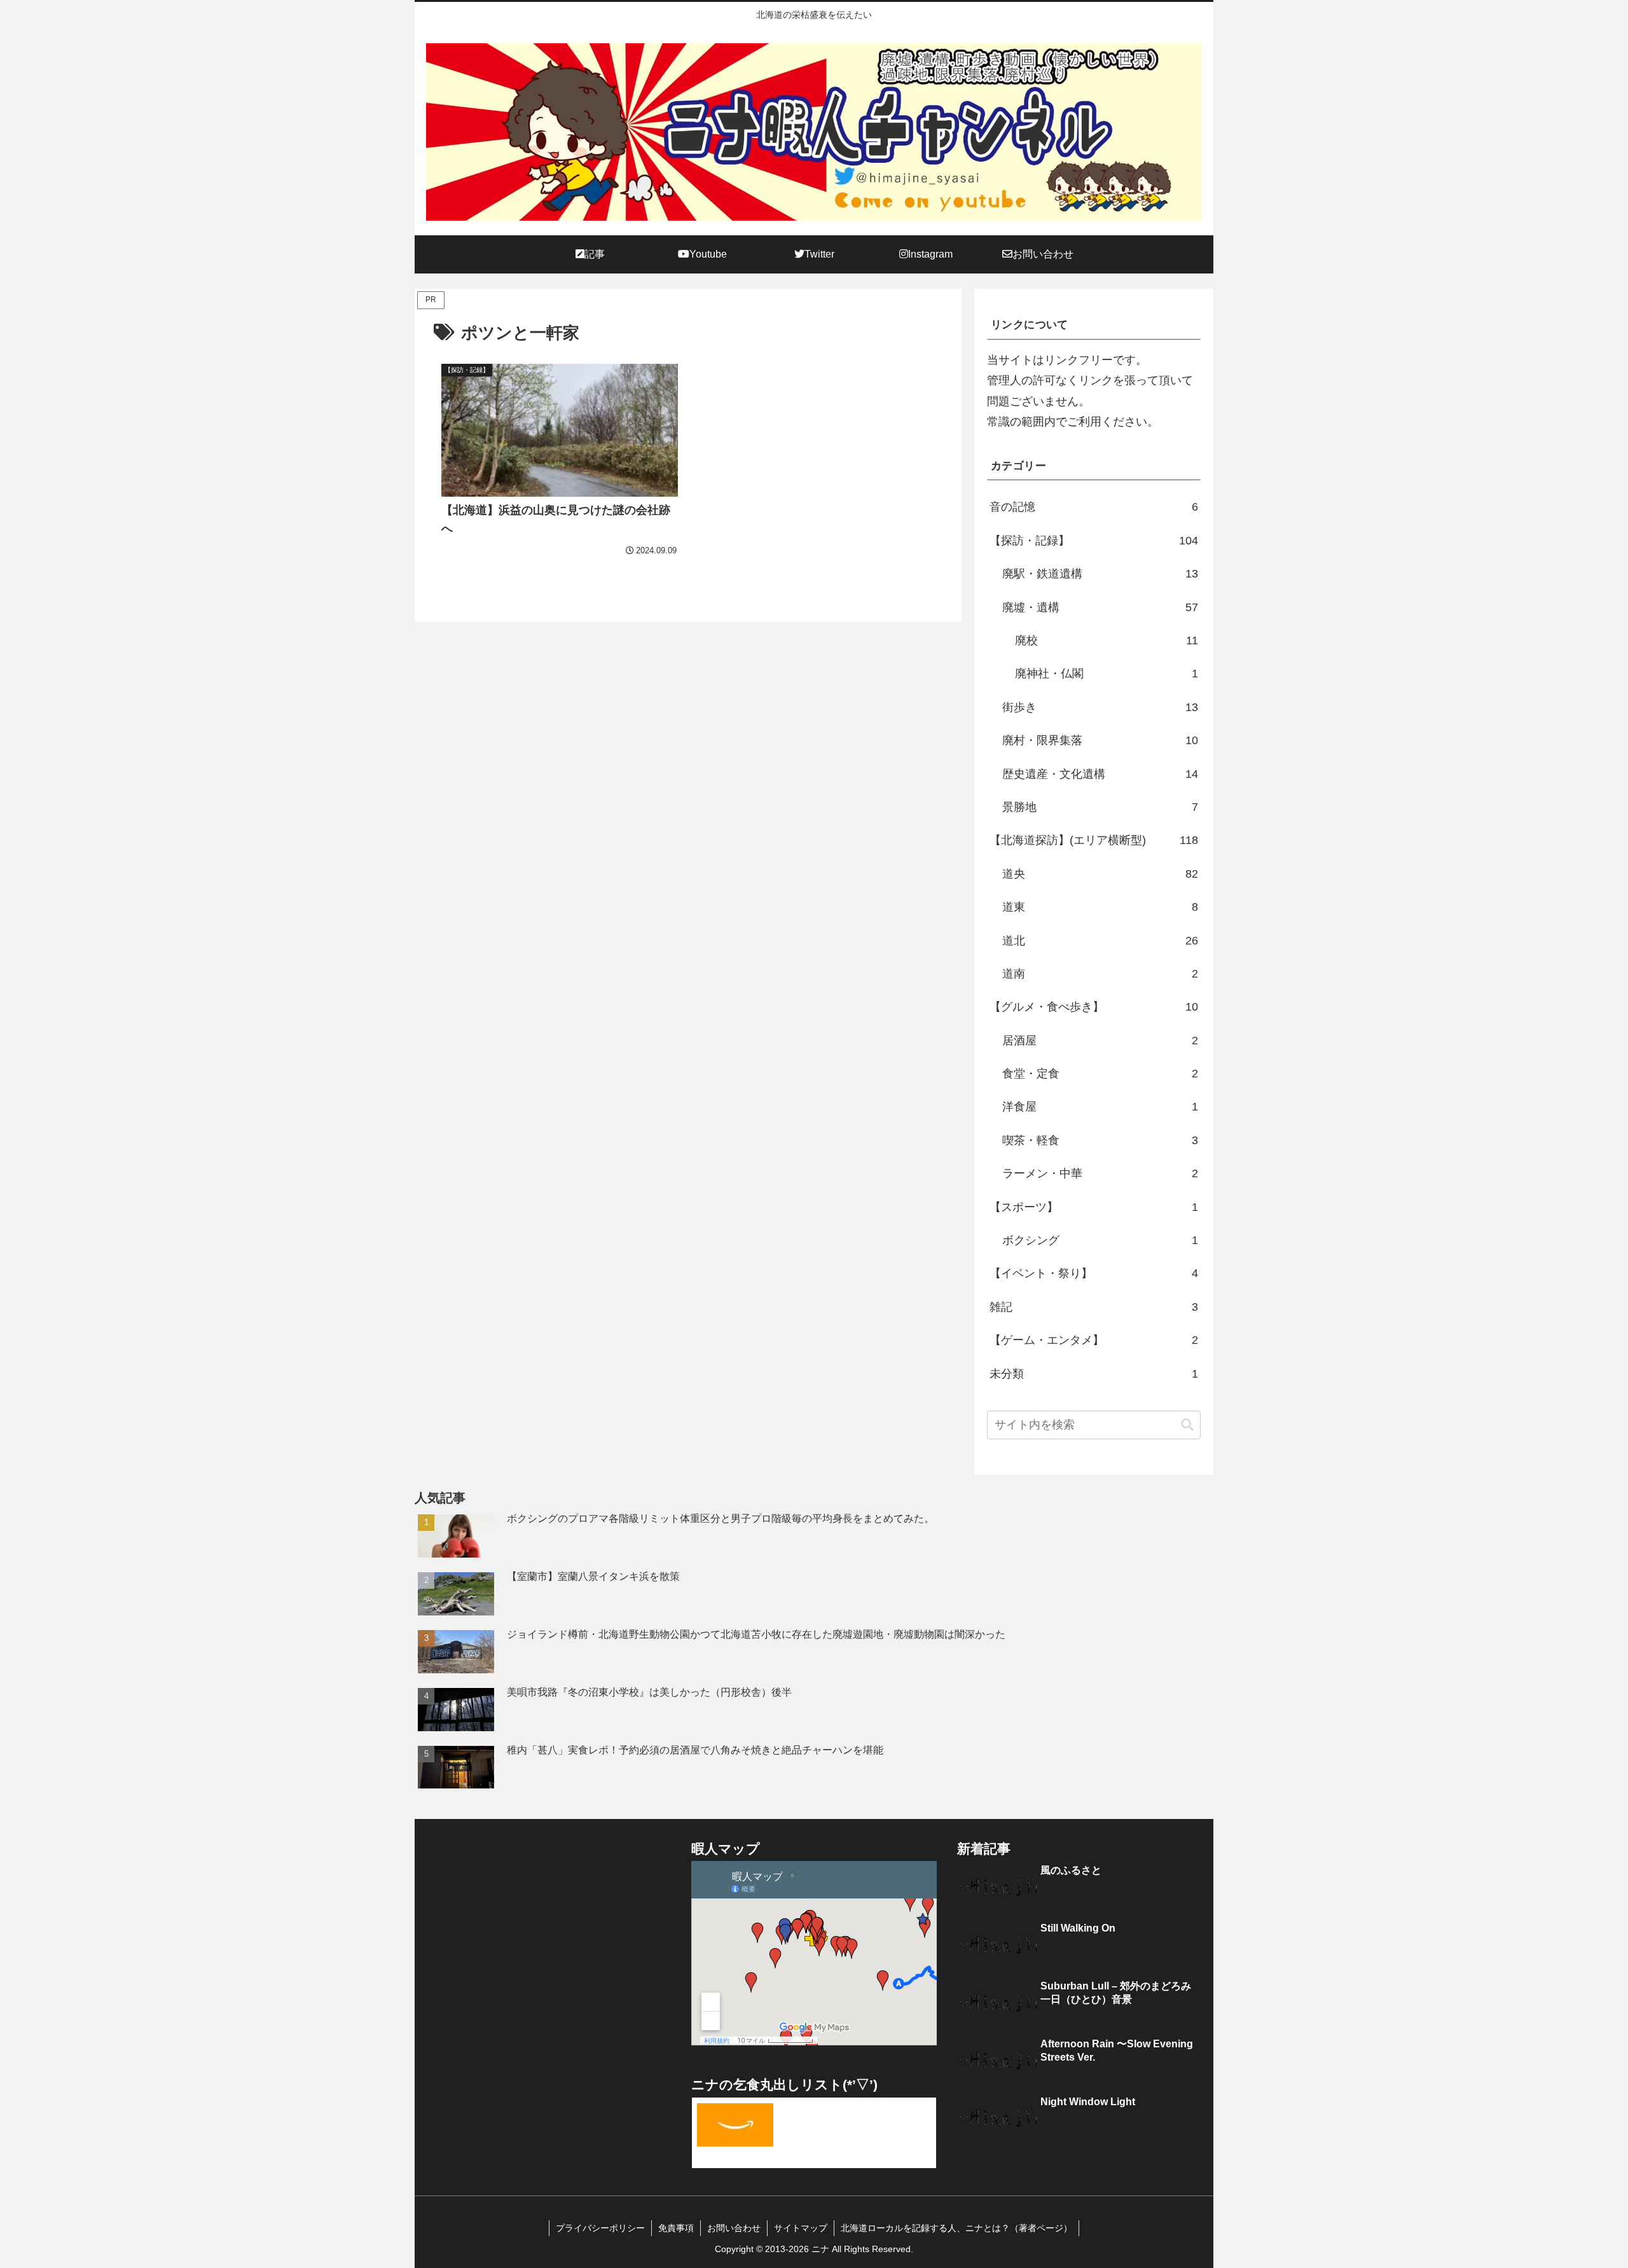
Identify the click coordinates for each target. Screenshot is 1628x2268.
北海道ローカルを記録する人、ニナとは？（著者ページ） (956, 2228)
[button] (1187, 1425)
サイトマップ (801, 2228)
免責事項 (676, 2228)
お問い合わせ (734, 2228)
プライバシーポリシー (600, 2228)
